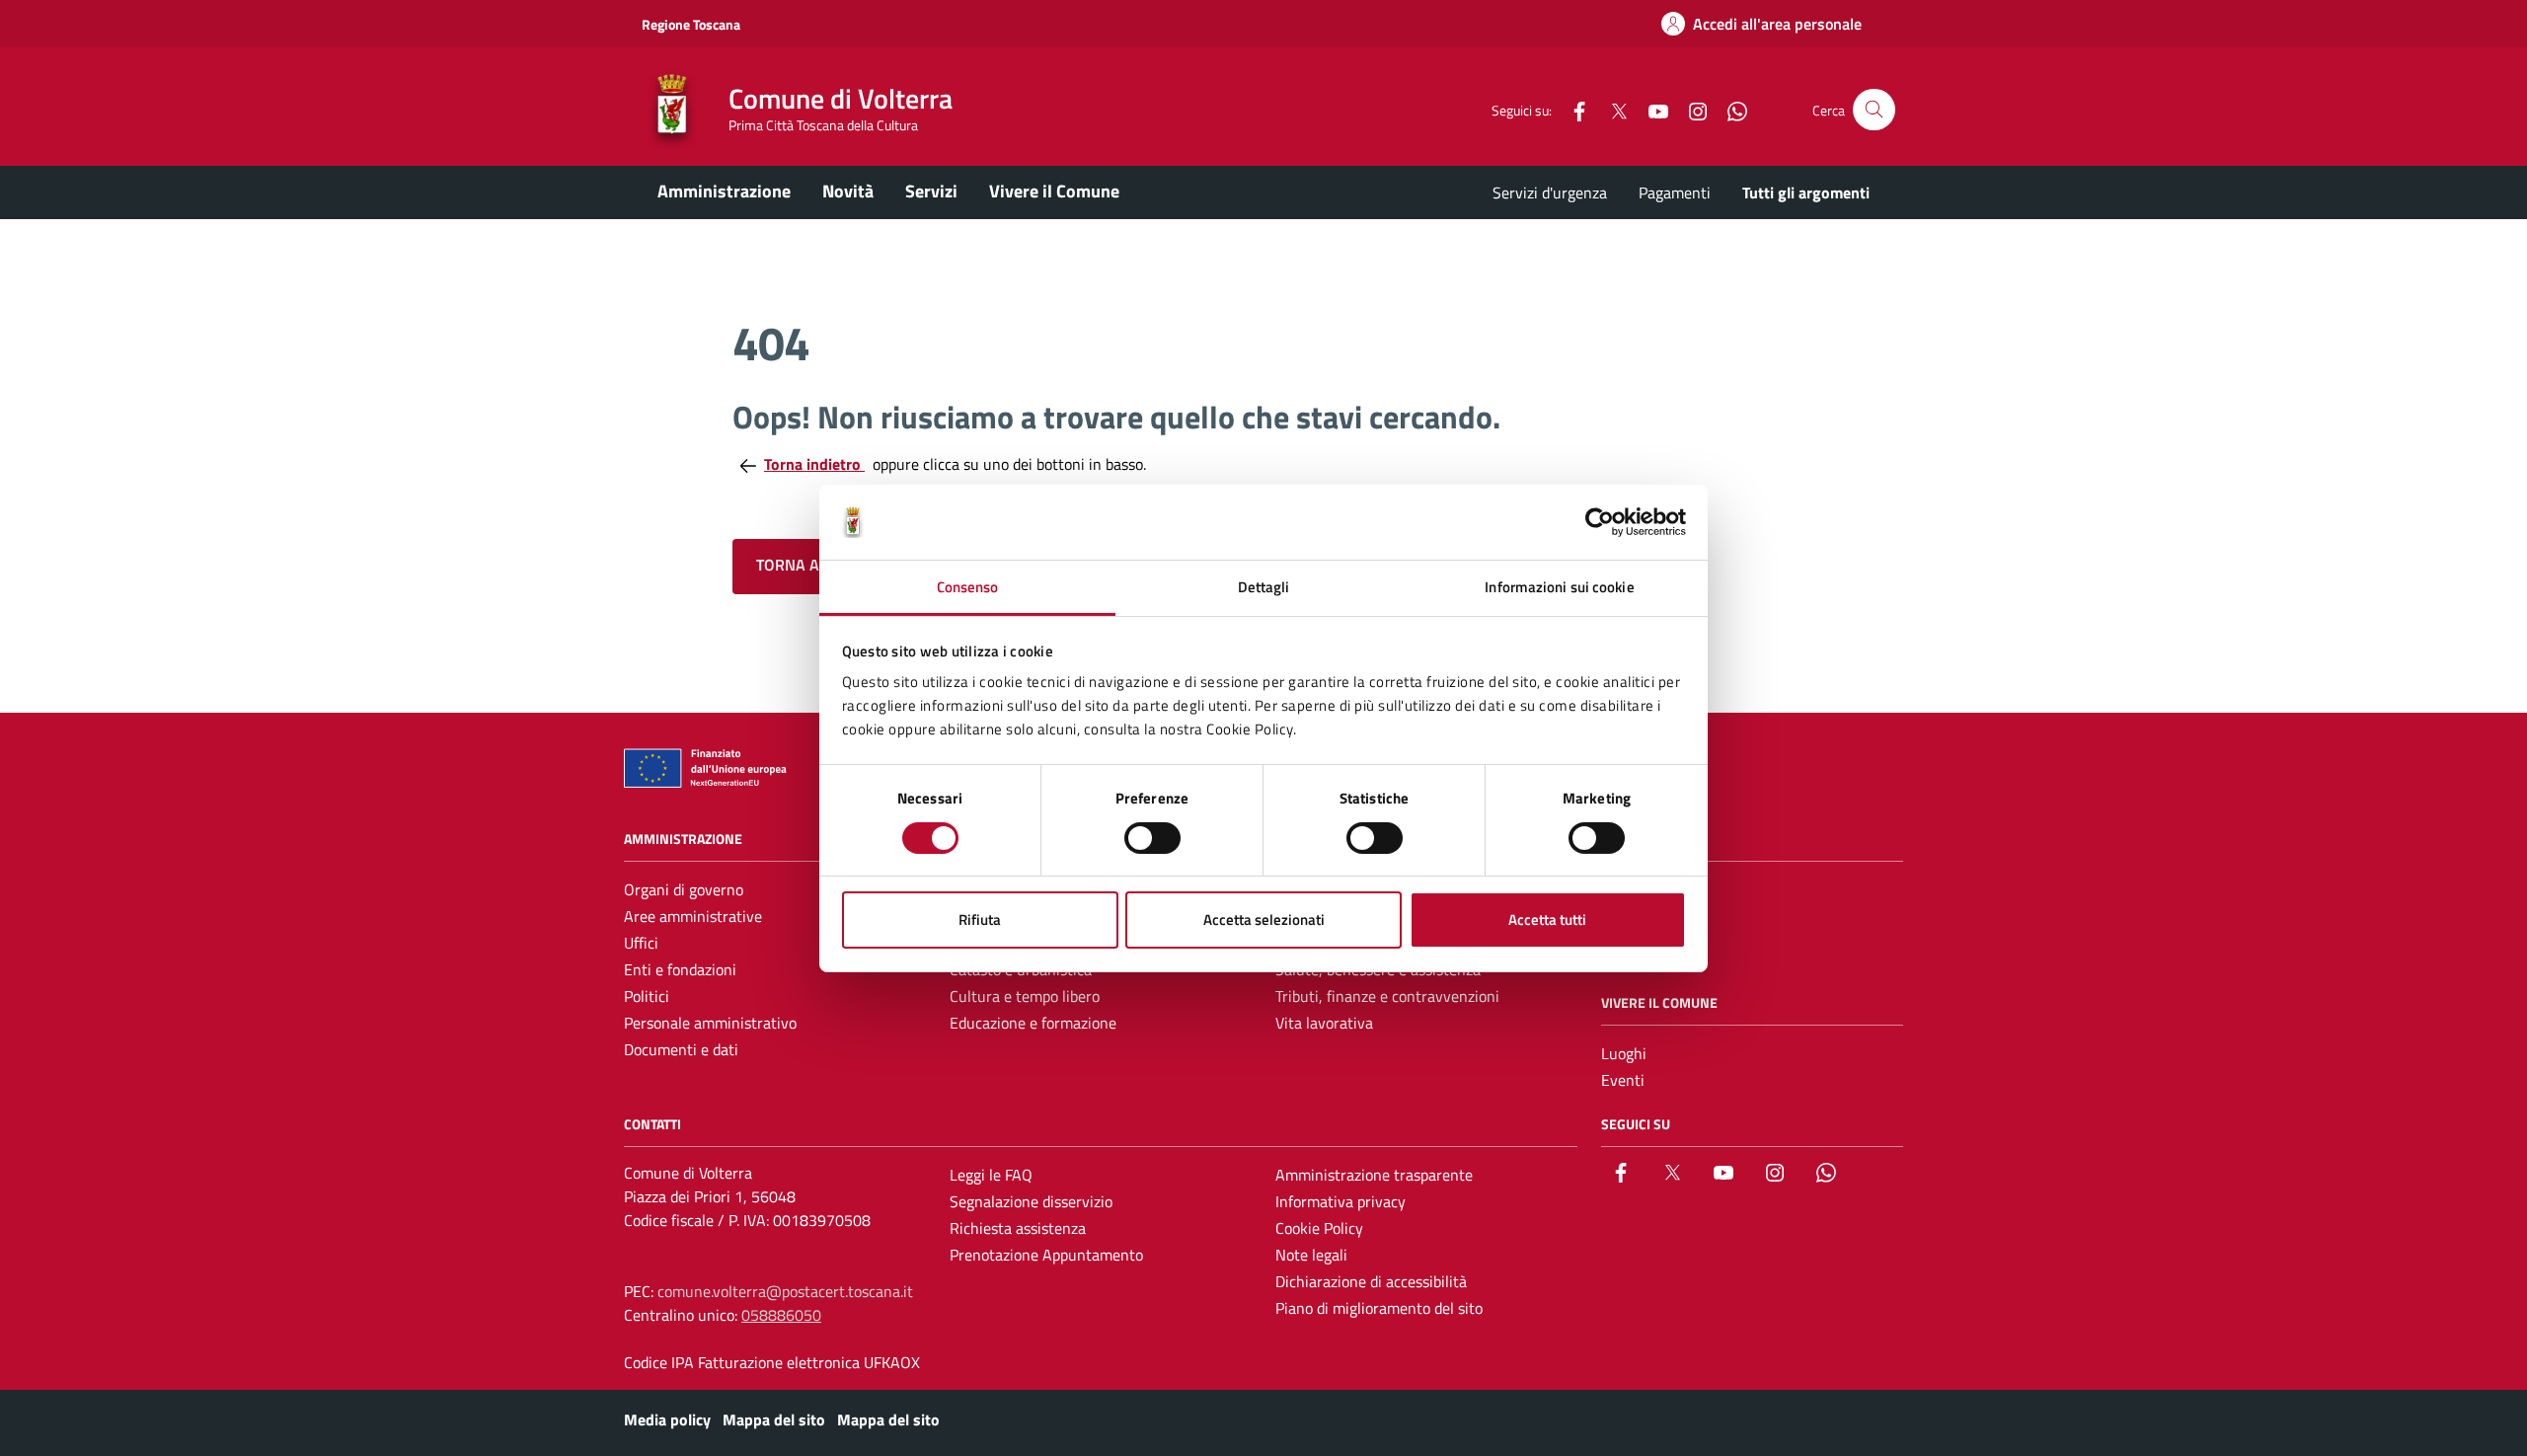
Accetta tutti (1547, 920)
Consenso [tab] (968, 587)
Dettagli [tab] (1264, 587)
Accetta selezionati (1264, 920)
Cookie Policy (1319, 1228)
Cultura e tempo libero (1025, 996)
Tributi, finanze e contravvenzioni (1387, 996)
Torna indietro (814, 464)
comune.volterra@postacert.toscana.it (785, 1291)
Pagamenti (1675, 192)
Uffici (641, 943)
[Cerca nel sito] (1874, 110)
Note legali (1311, 1255)
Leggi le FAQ (991, 1175)
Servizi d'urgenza (1550, 192)
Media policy (667, 1419)
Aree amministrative (693, 916)
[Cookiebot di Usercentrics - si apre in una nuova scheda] (1600, 522)
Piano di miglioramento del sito (1379, 1308)
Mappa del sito (774, 1419)
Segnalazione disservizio (1031, 1201)
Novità (848, 191)
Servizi (931, 191)
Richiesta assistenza (1018, 1228)
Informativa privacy (1340, 1201)
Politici (647, 996)
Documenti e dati (681, 1049)
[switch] (1152, 838)
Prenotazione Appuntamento (1046, 1255)
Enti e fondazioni (680, 969)
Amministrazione (724, 191)
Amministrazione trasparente (1374, 1175)
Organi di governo (684, 889)
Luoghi (1624, 1053)
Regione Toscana (691, 24)
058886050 (781, 1315)
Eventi (1623, 1080)
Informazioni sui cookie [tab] (1559, 587)
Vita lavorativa (1324, 1023)
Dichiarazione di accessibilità (1371, 1281)
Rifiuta (980, 920)
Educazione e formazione (1033, 1023)
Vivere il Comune (1054, 191)
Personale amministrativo (710, 1023)
